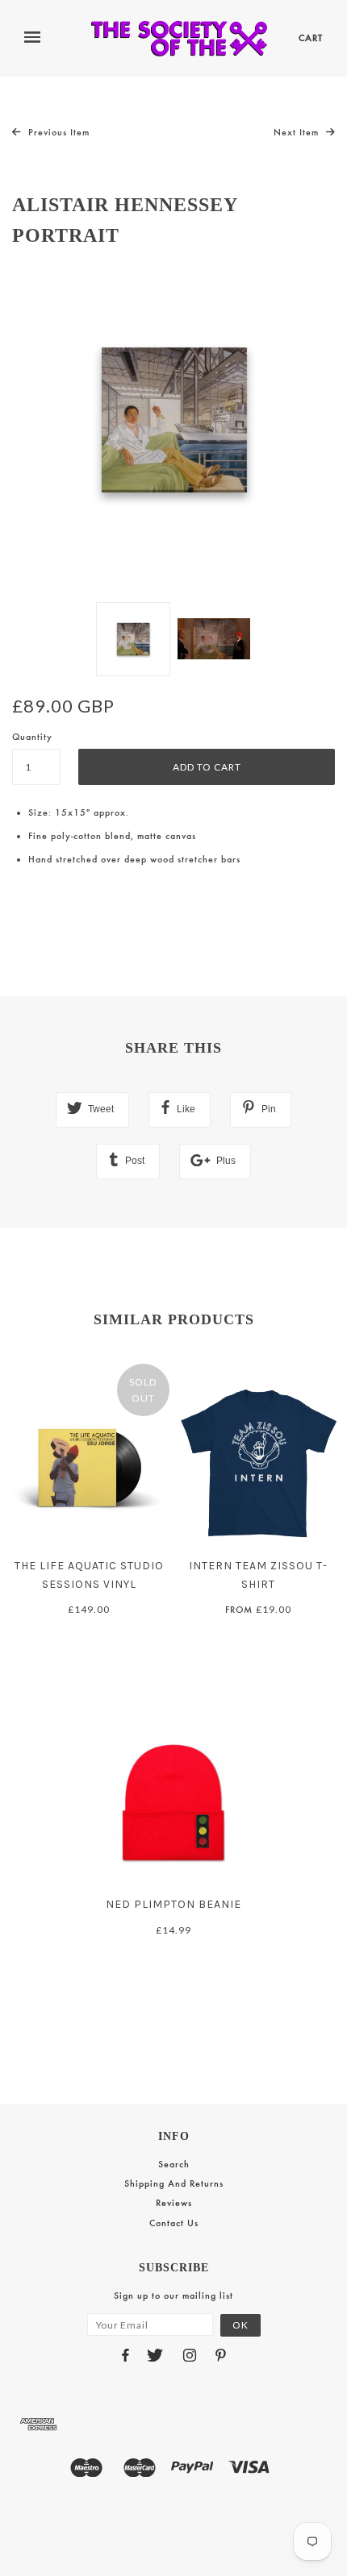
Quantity (32, 737)
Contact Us (174, 2223)
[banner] (179, 38)
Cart (311, 38)
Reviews (174, 2203)
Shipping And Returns (174, 2183)
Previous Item (57, 132)
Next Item (298, 132)
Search (174, 2164)
